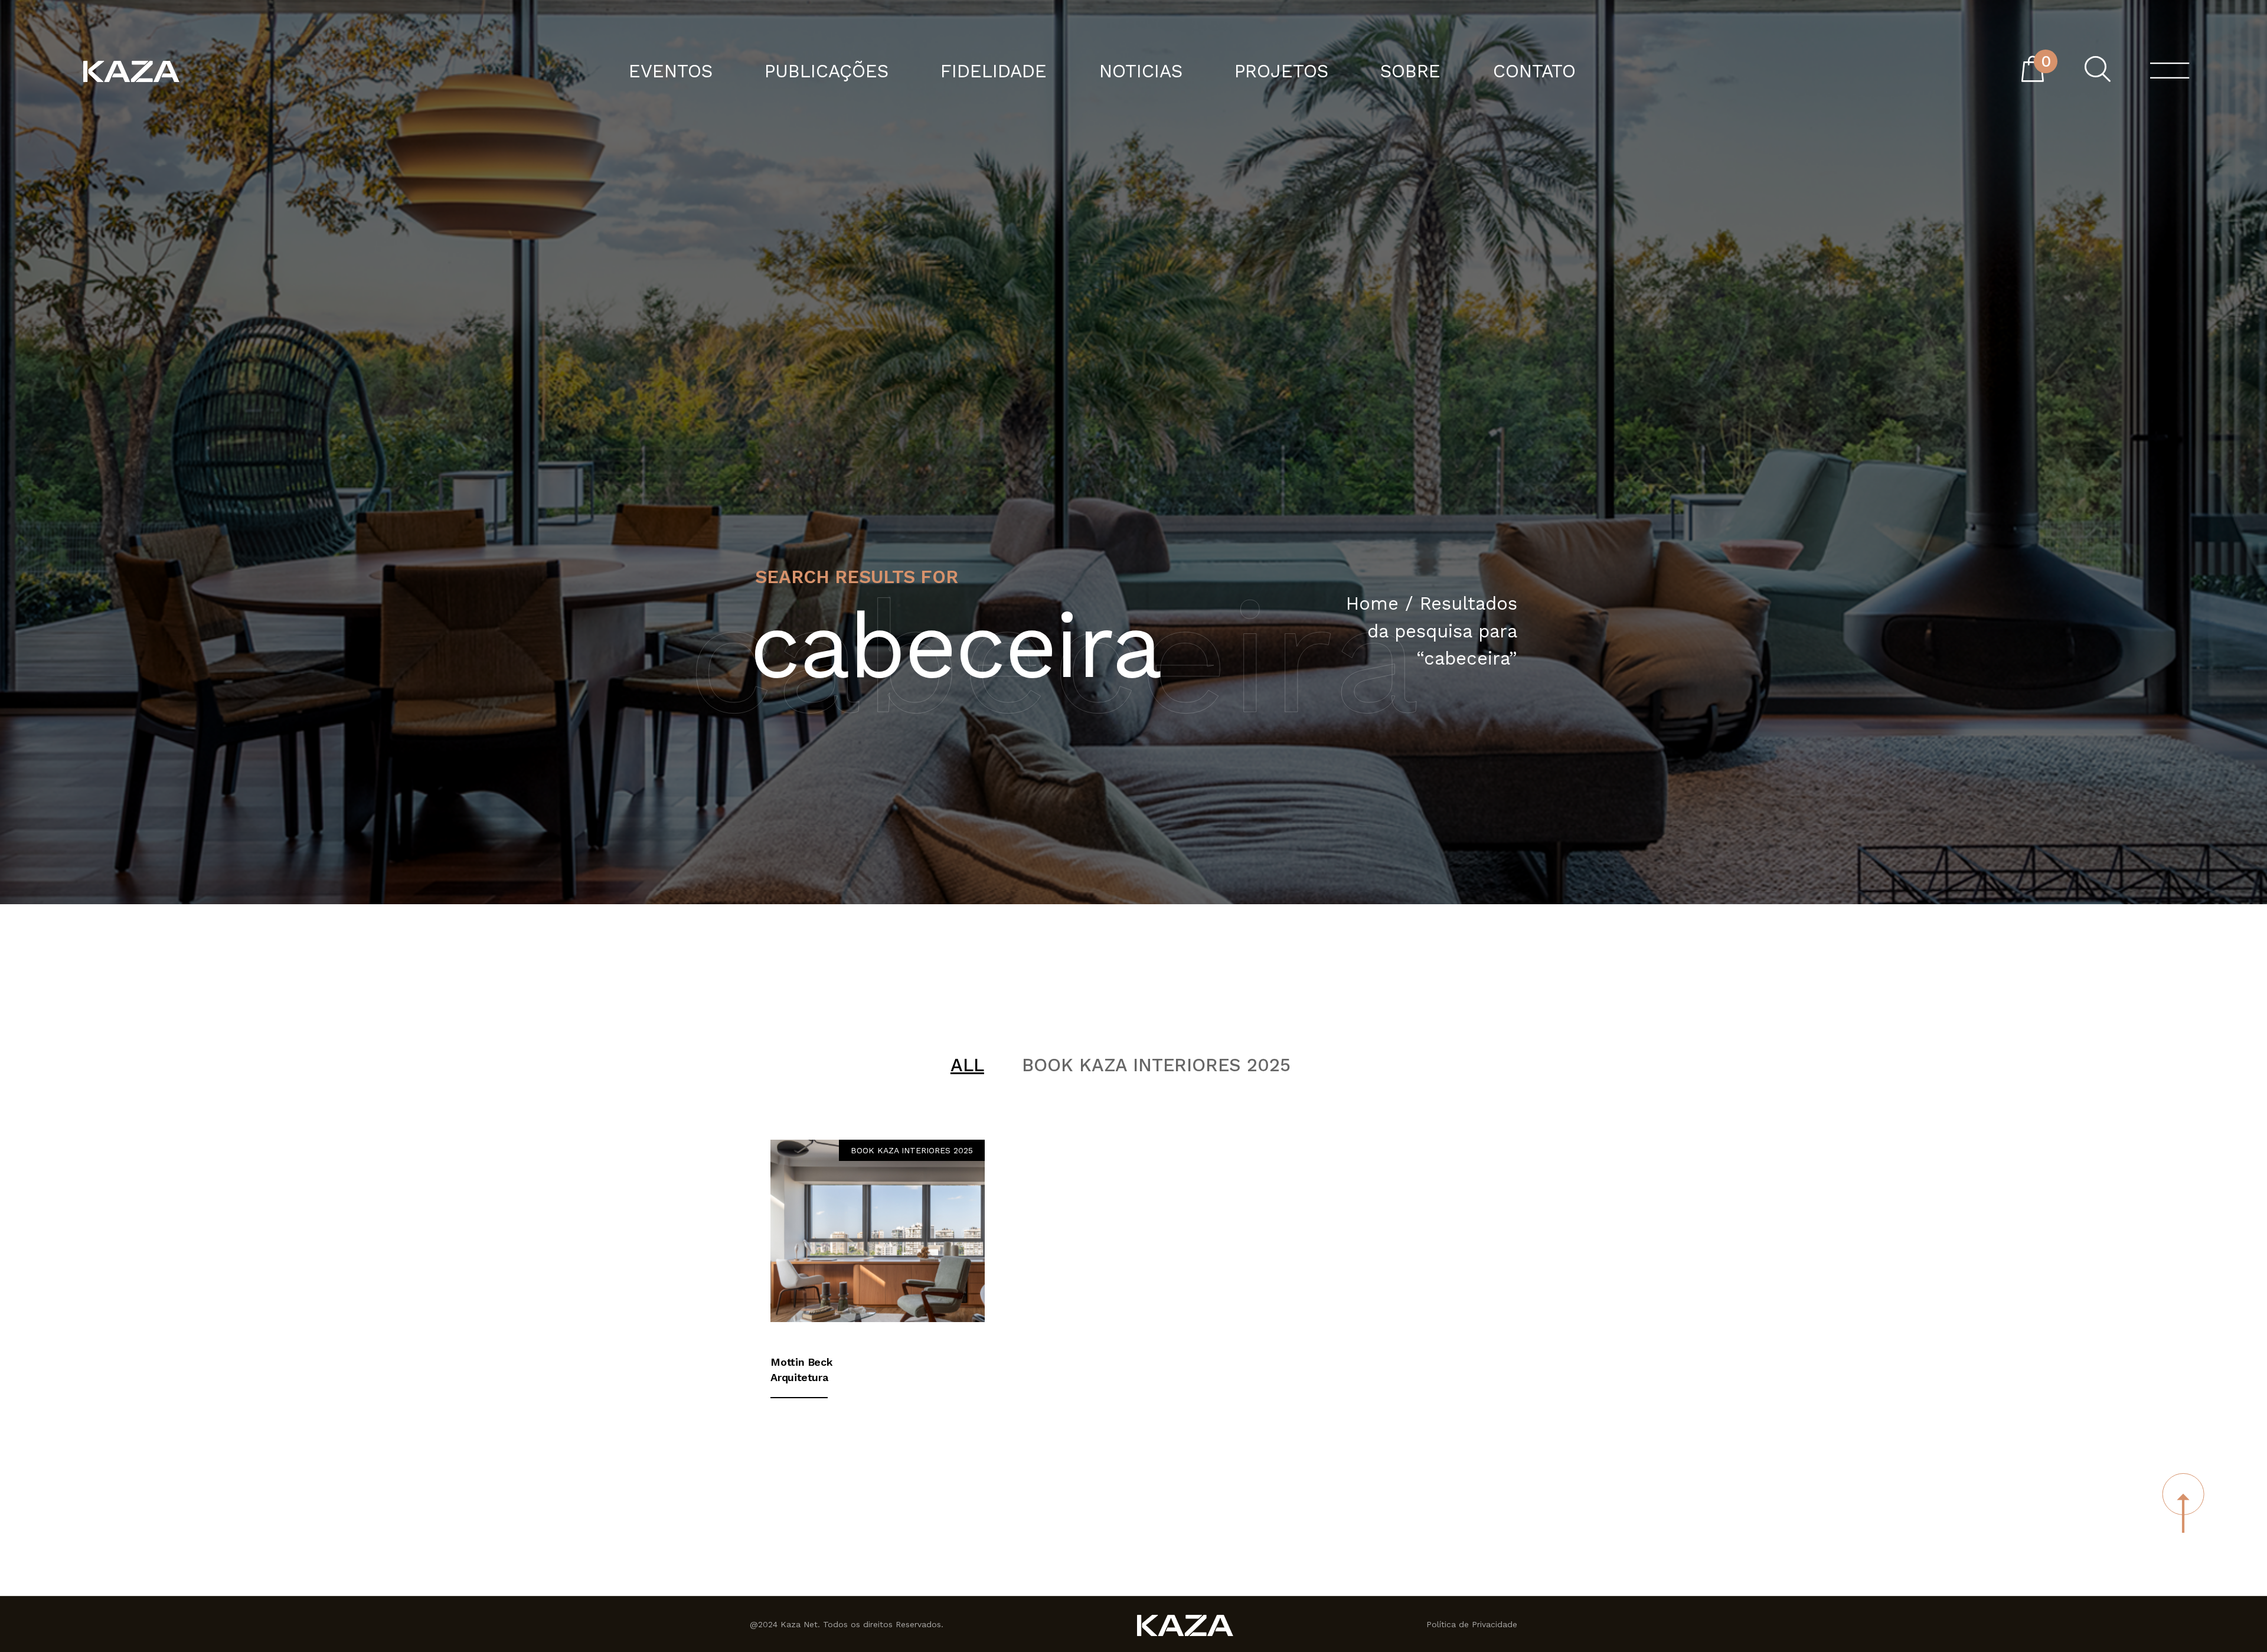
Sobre (1410, 72)
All (967, 1065)
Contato (1534, 72)
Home (1372, 603)
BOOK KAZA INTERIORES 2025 (1156, 1065)
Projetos (1281, 72)
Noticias (1141, 72)
